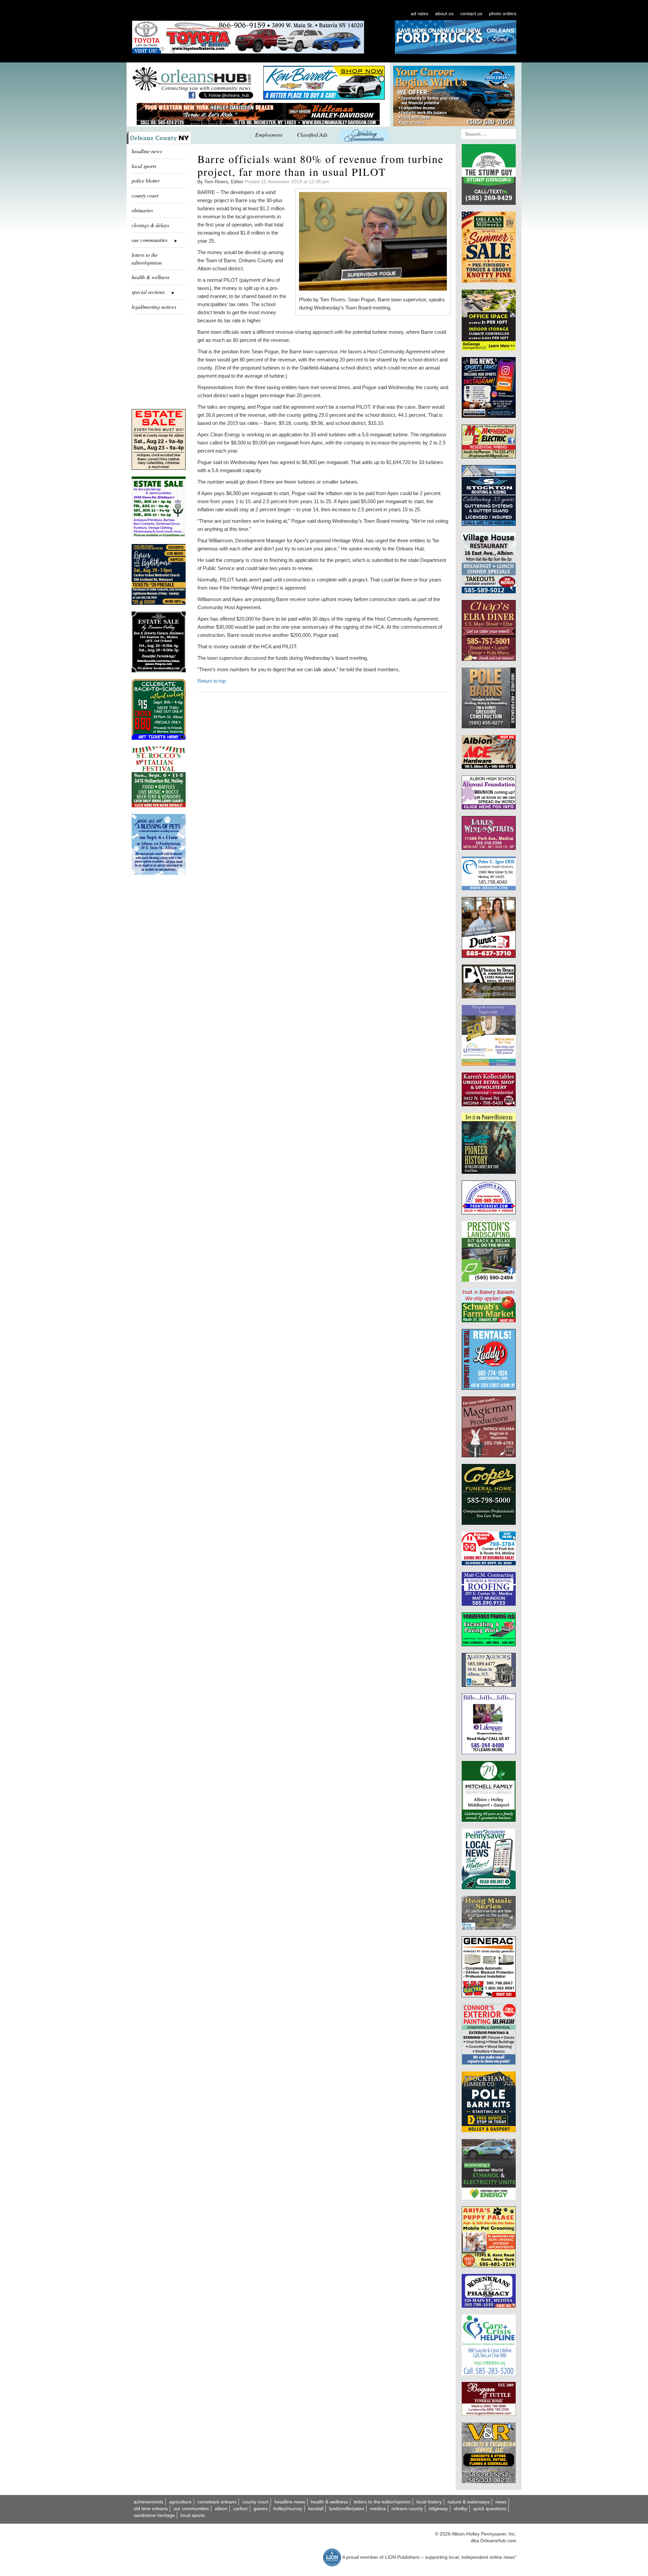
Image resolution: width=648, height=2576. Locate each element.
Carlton (240, 2509)
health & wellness (151, 277)
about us (444, 13)
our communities (191, 2509)
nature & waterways (469, 2502)
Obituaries (142, 210)
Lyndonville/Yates (347, 2509)
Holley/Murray (288, 2509)
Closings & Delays (150, 225)
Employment (269, 134)
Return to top (212, 681)
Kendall (316, 2509)
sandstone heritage (154, 2515)
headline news (147, 151)
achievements (148, 2502)
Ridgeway (438, 2509)
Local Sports (193, 2515)
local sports (144, 166)
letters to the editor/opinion (147, 259)
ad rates (420, 13)
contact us (471, 13)
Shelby (461, 2509)
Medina (378, 2509)
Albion (221, 2509)
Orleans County (407, 2509)
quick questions (490, 2509)
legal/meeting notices (154, 307)
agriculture (180, 2502)
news (501, 2502)
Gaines (261, 2509)
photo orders (503, 13)
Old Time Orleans (151, 2509)
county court (145, 195)
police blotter (146, 180)
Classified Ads (312, 134)
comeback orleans (217, 2502)
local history (429, 2502)
